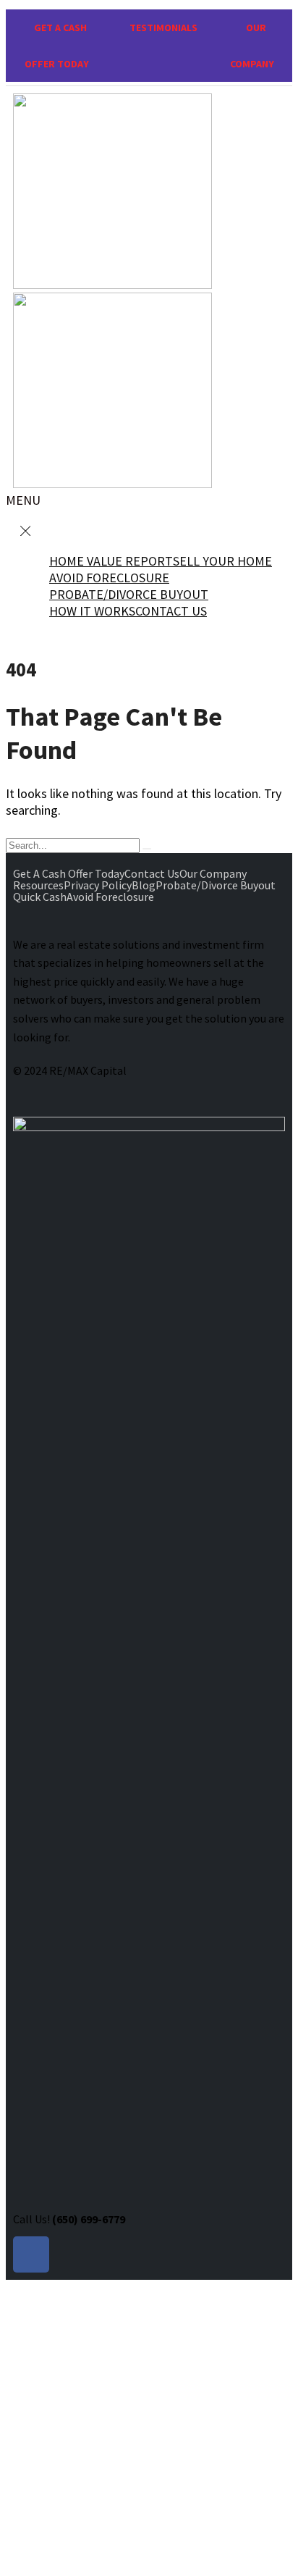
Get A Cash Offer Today (69, 873)
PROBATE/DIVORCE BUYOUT (129, 594)
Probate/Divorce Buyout (216, 885)
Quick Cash (40, 897)
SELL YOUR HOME (222, 561)
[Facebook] (31, 2254)
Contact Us (152, 873)
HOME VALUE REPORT (111, 561)
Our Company (213, 873)
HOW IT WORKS (92, 611)
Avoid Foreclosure (110, 897)
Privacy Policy (98, 885)
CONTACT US (171, 611)
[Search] (147, 849)
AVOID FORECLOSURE (109, 578)
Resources (38, 885)
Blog (144, 885)
